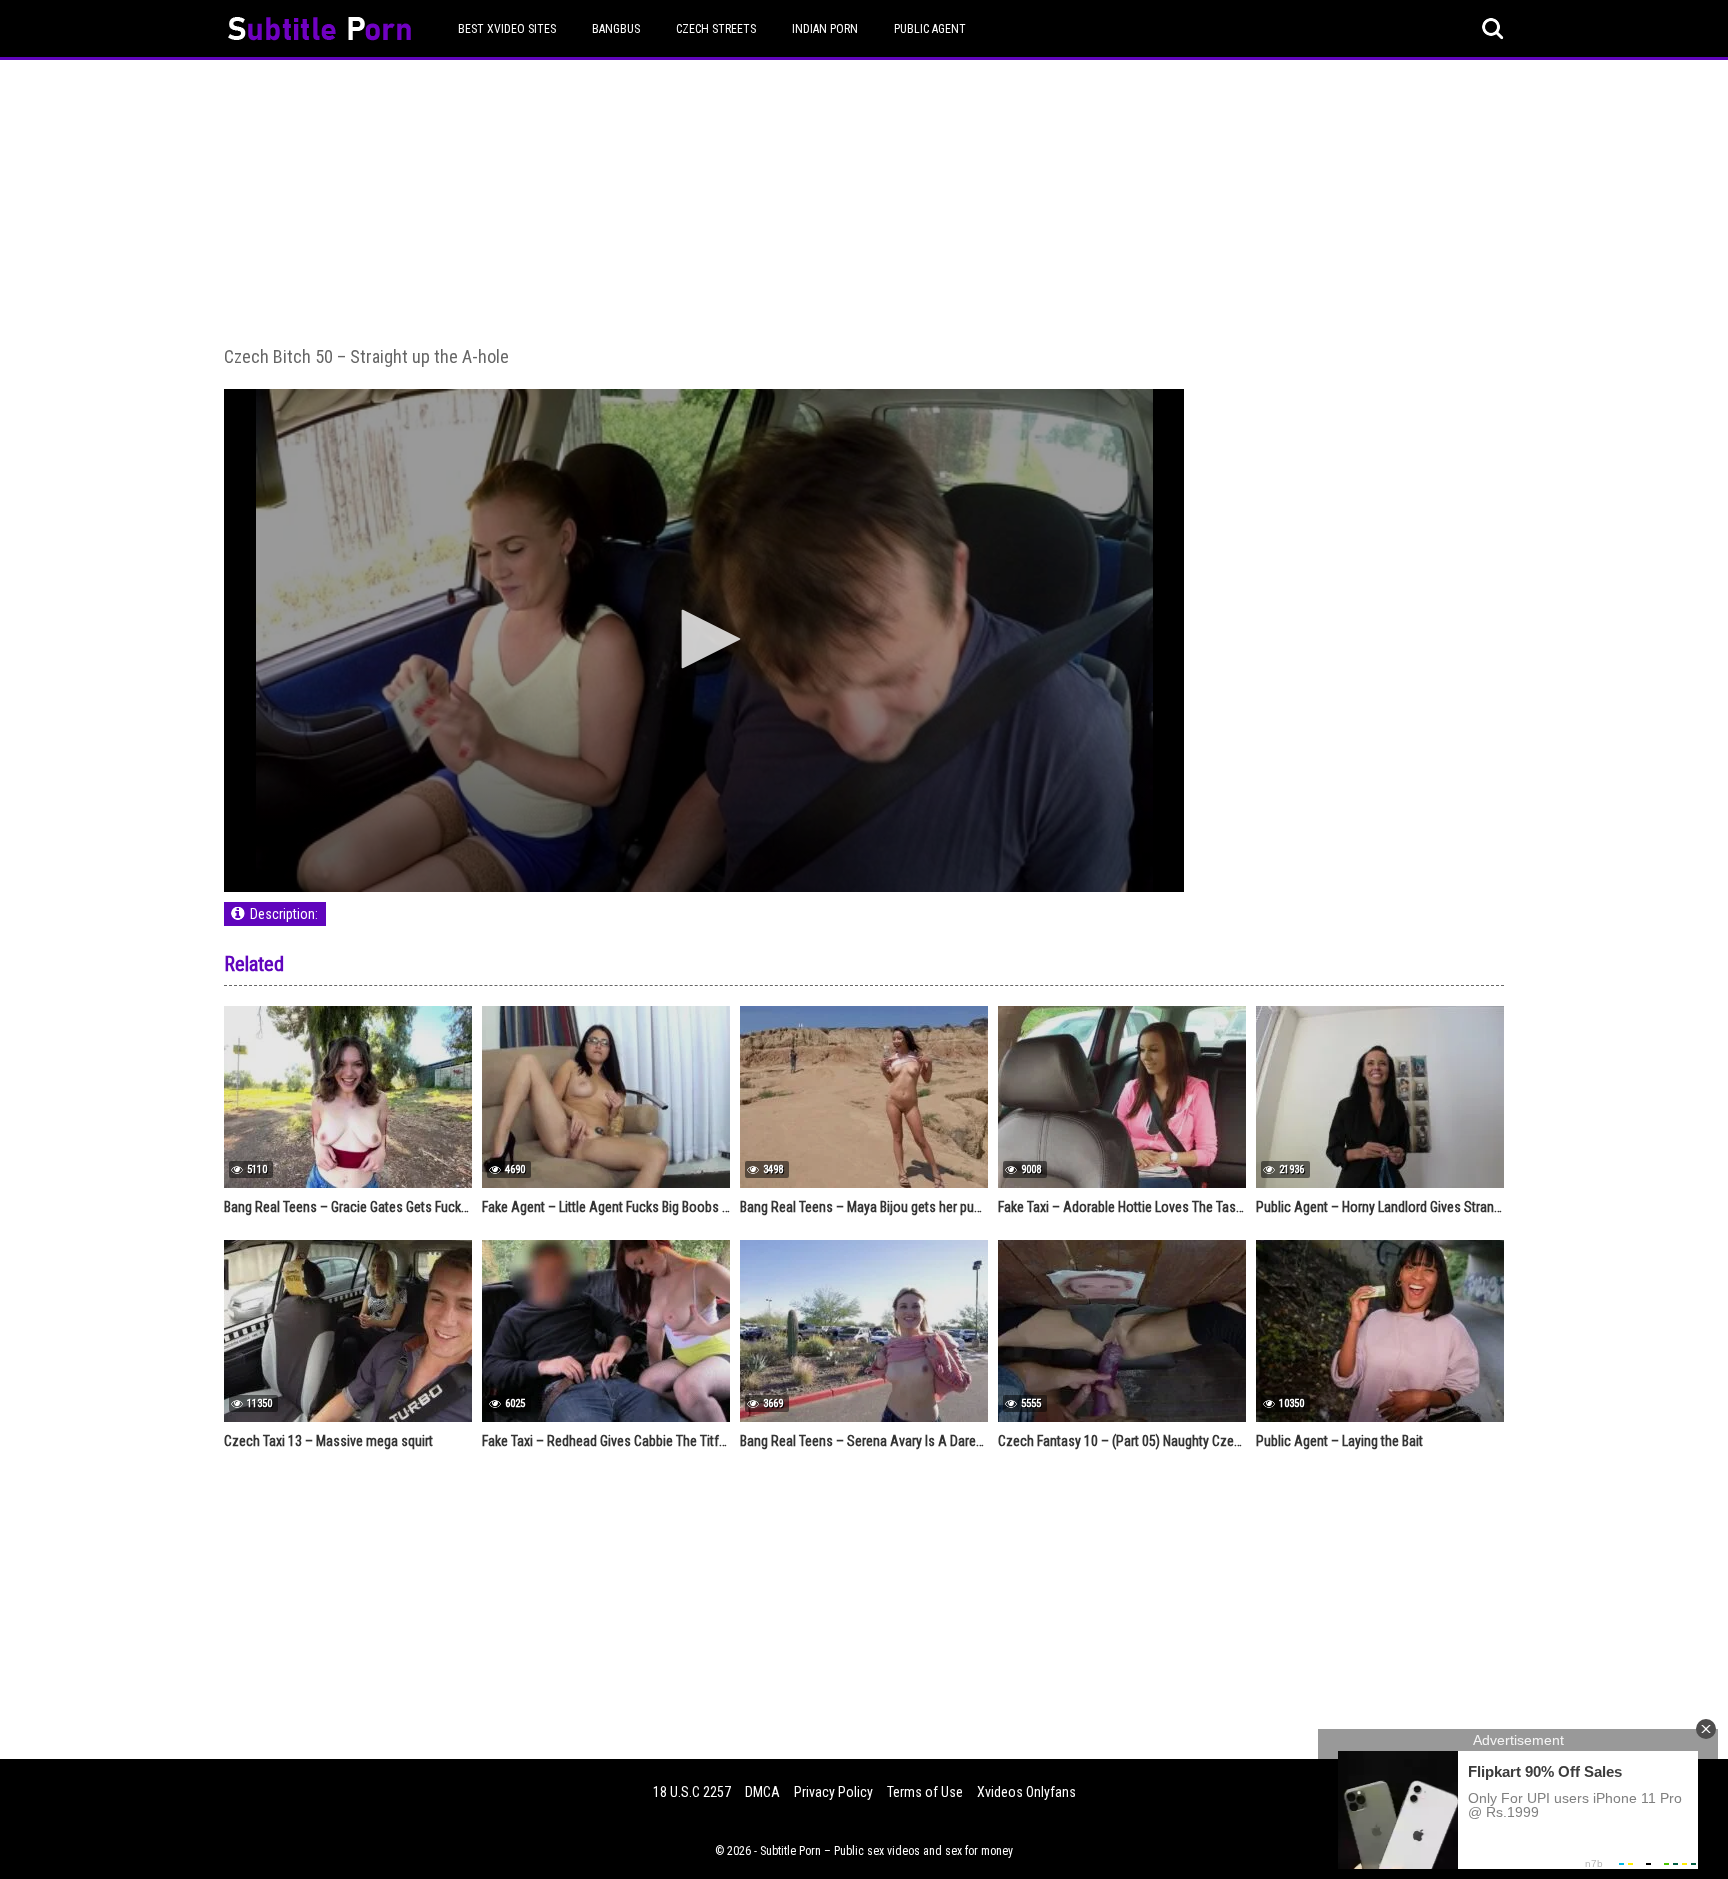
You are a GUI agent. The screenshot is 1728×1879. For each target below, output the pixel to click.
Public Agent (930, 29)
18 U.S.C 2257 (692, 1792)
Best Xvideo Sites (507, 29)
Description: (284, 914)
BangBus (616, 29)
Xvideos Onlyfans (1026, 1792)
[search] (1493, 29)
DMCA (762, 1792)
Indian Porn (825, 29)
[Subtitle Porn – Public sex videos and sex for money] (319, 31)
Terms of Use (925, 1792)
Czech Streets (716, 29)
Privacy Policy (833, 1792)
